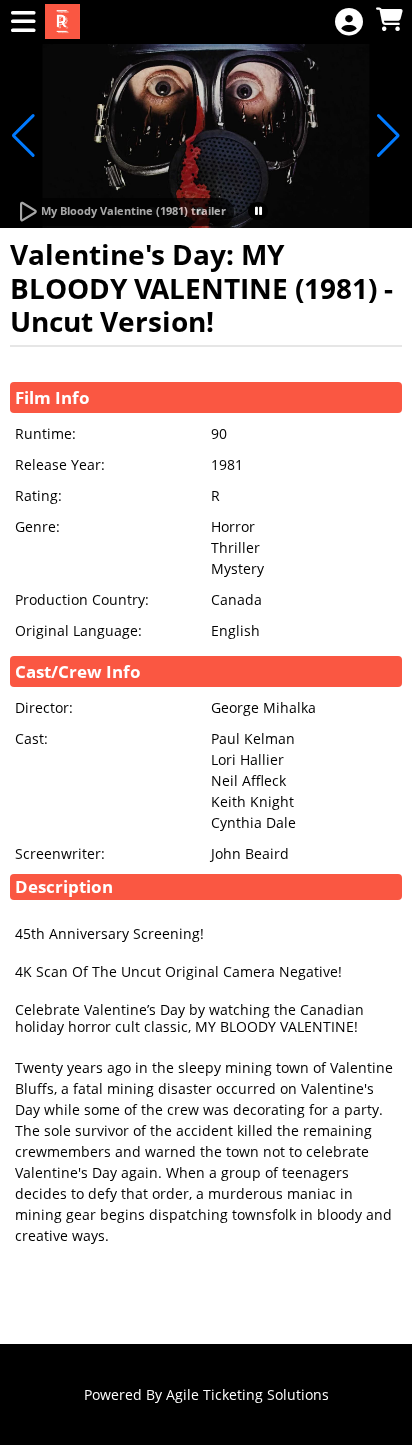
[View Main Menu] (23, 22)
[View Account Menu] (349, 22)
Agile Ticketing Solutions (247, 1394)
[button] (258, 211)
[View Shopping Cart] (389, 20)
